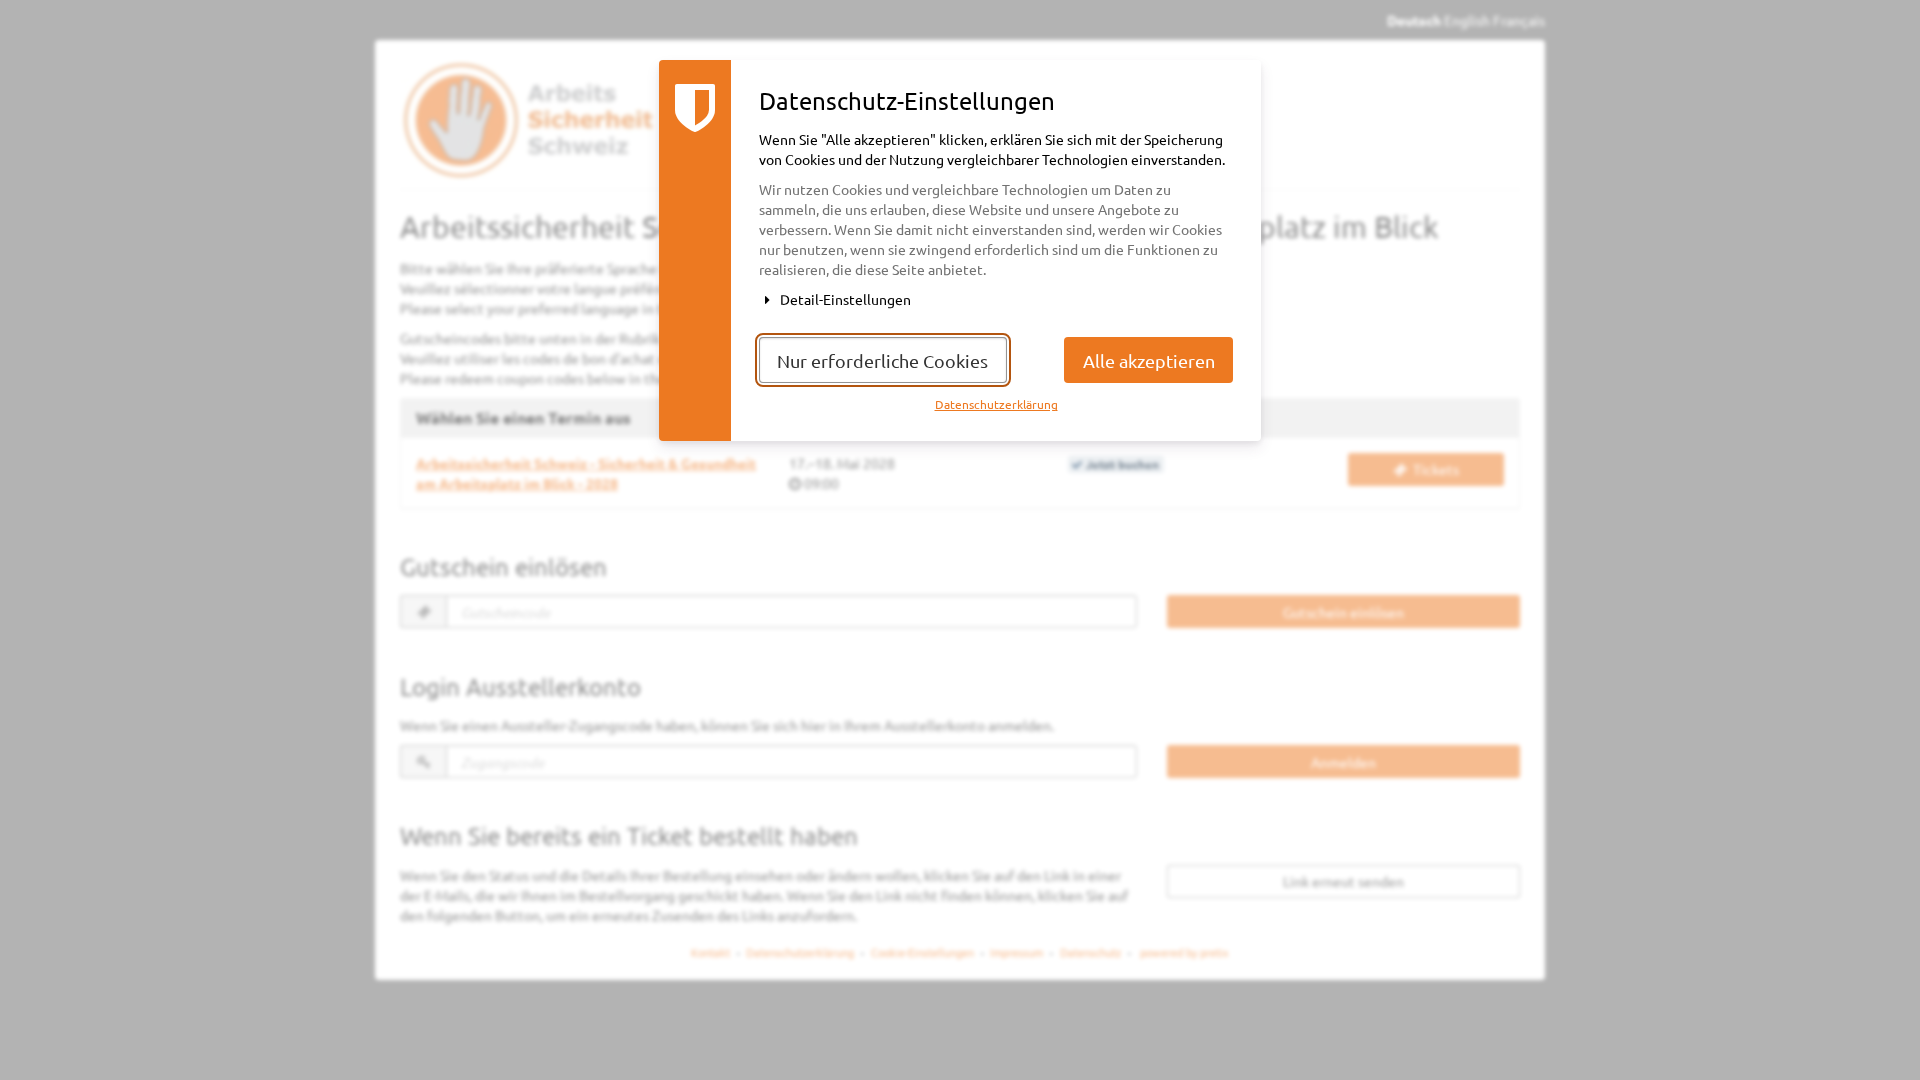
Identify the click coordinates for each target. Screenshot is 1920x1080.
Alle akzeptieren (1149, 360)
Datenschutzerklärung (996, 404)
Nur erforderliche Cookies (882, 360)
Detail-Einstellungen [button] (844, 299)
